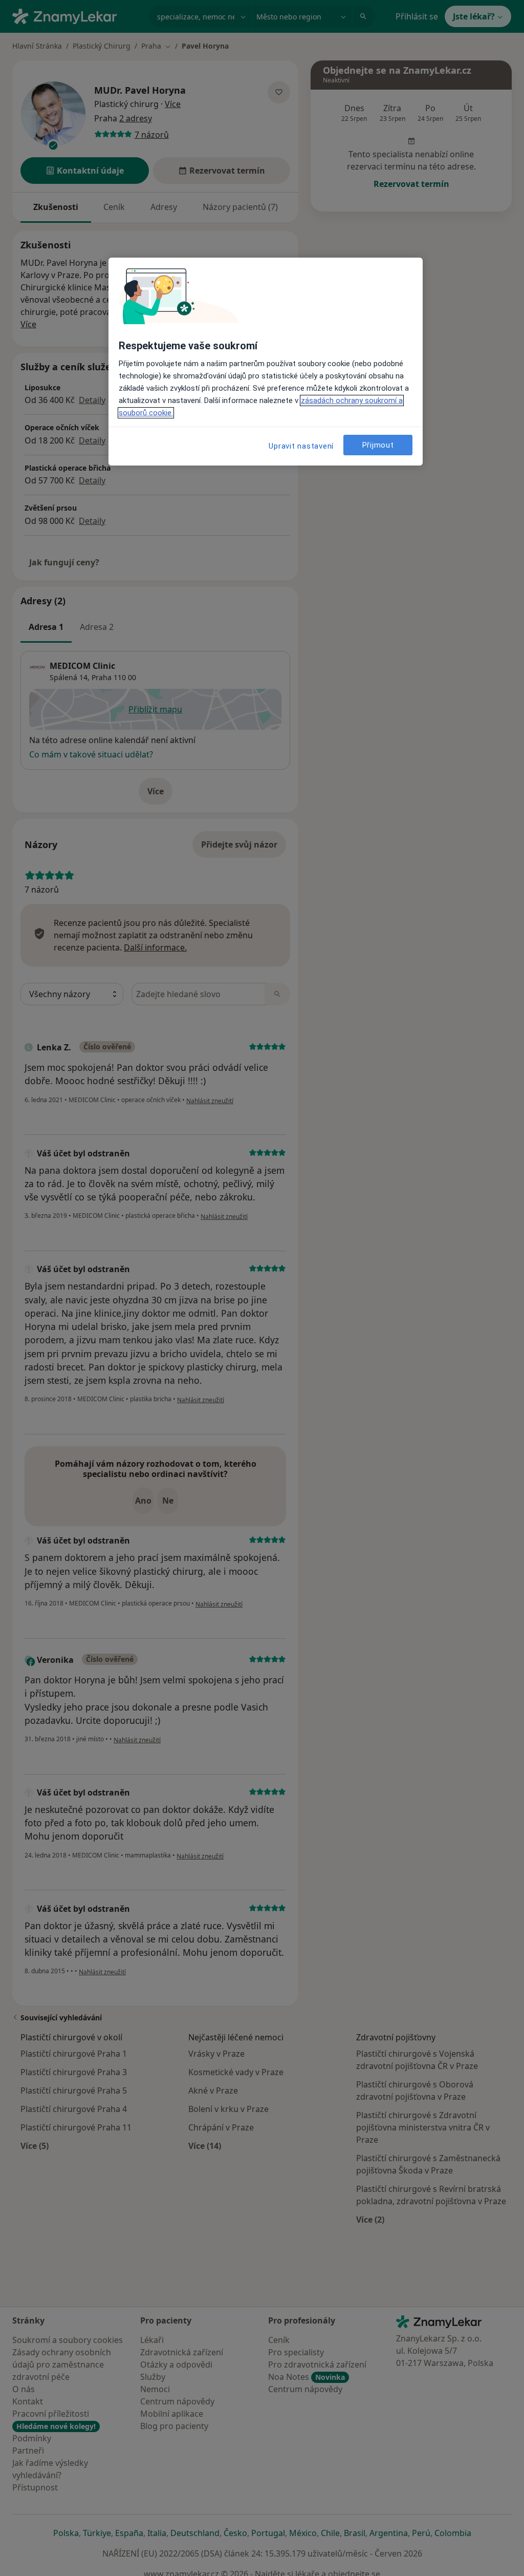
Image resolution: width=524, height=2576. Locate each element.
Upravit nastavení (301, 446)
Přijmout (378, 445)
